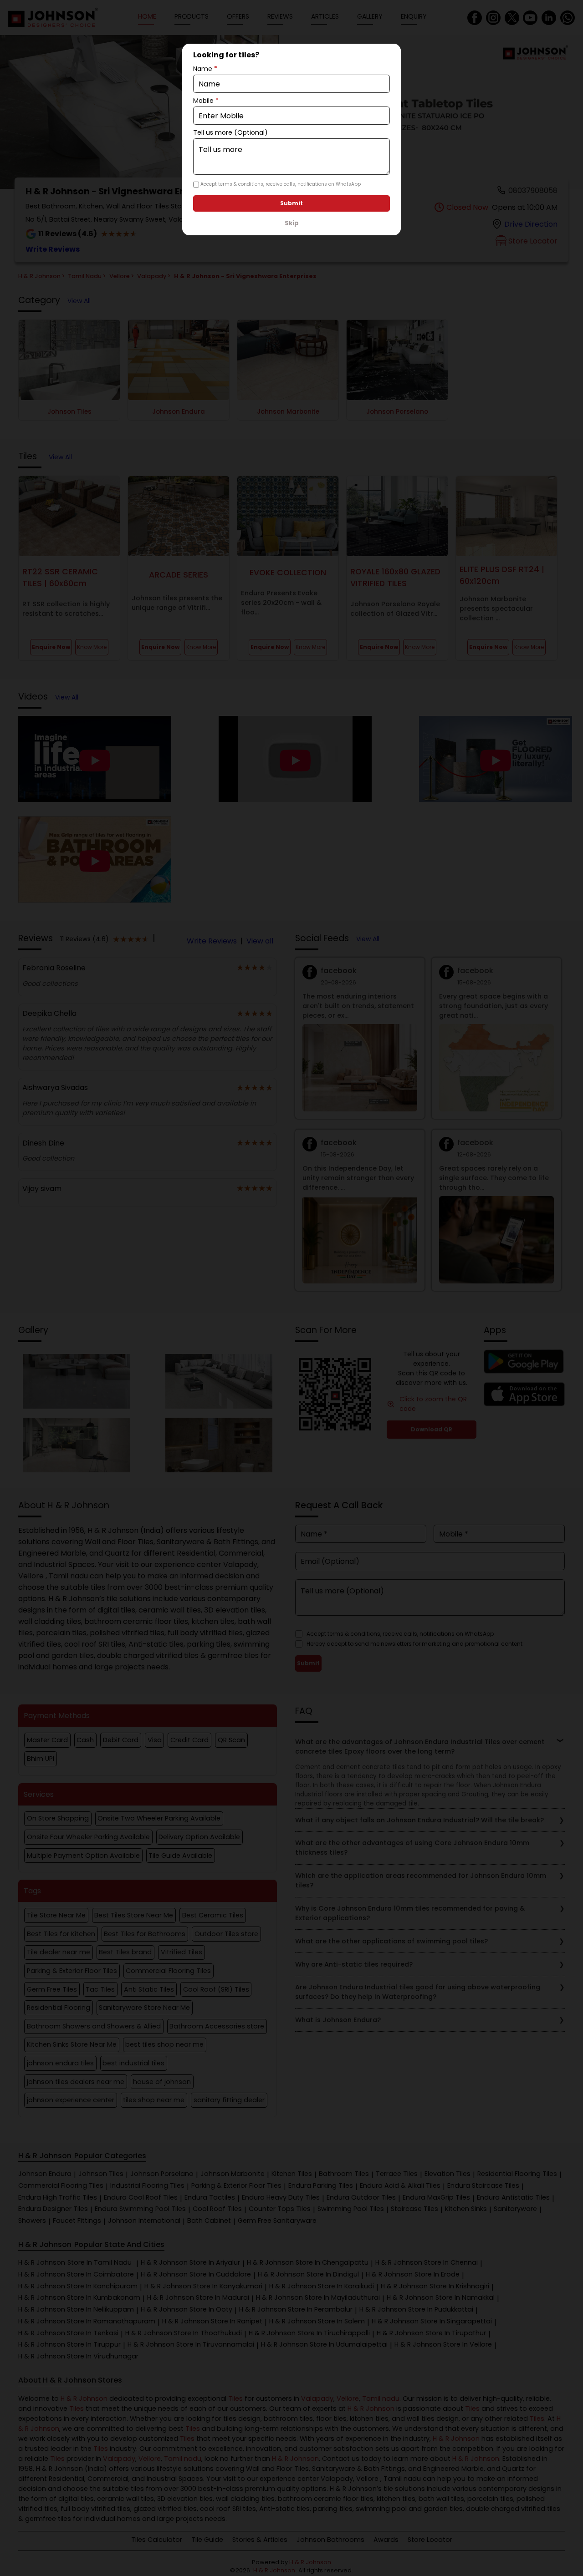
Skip (292, 223)
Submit (291, 203)
